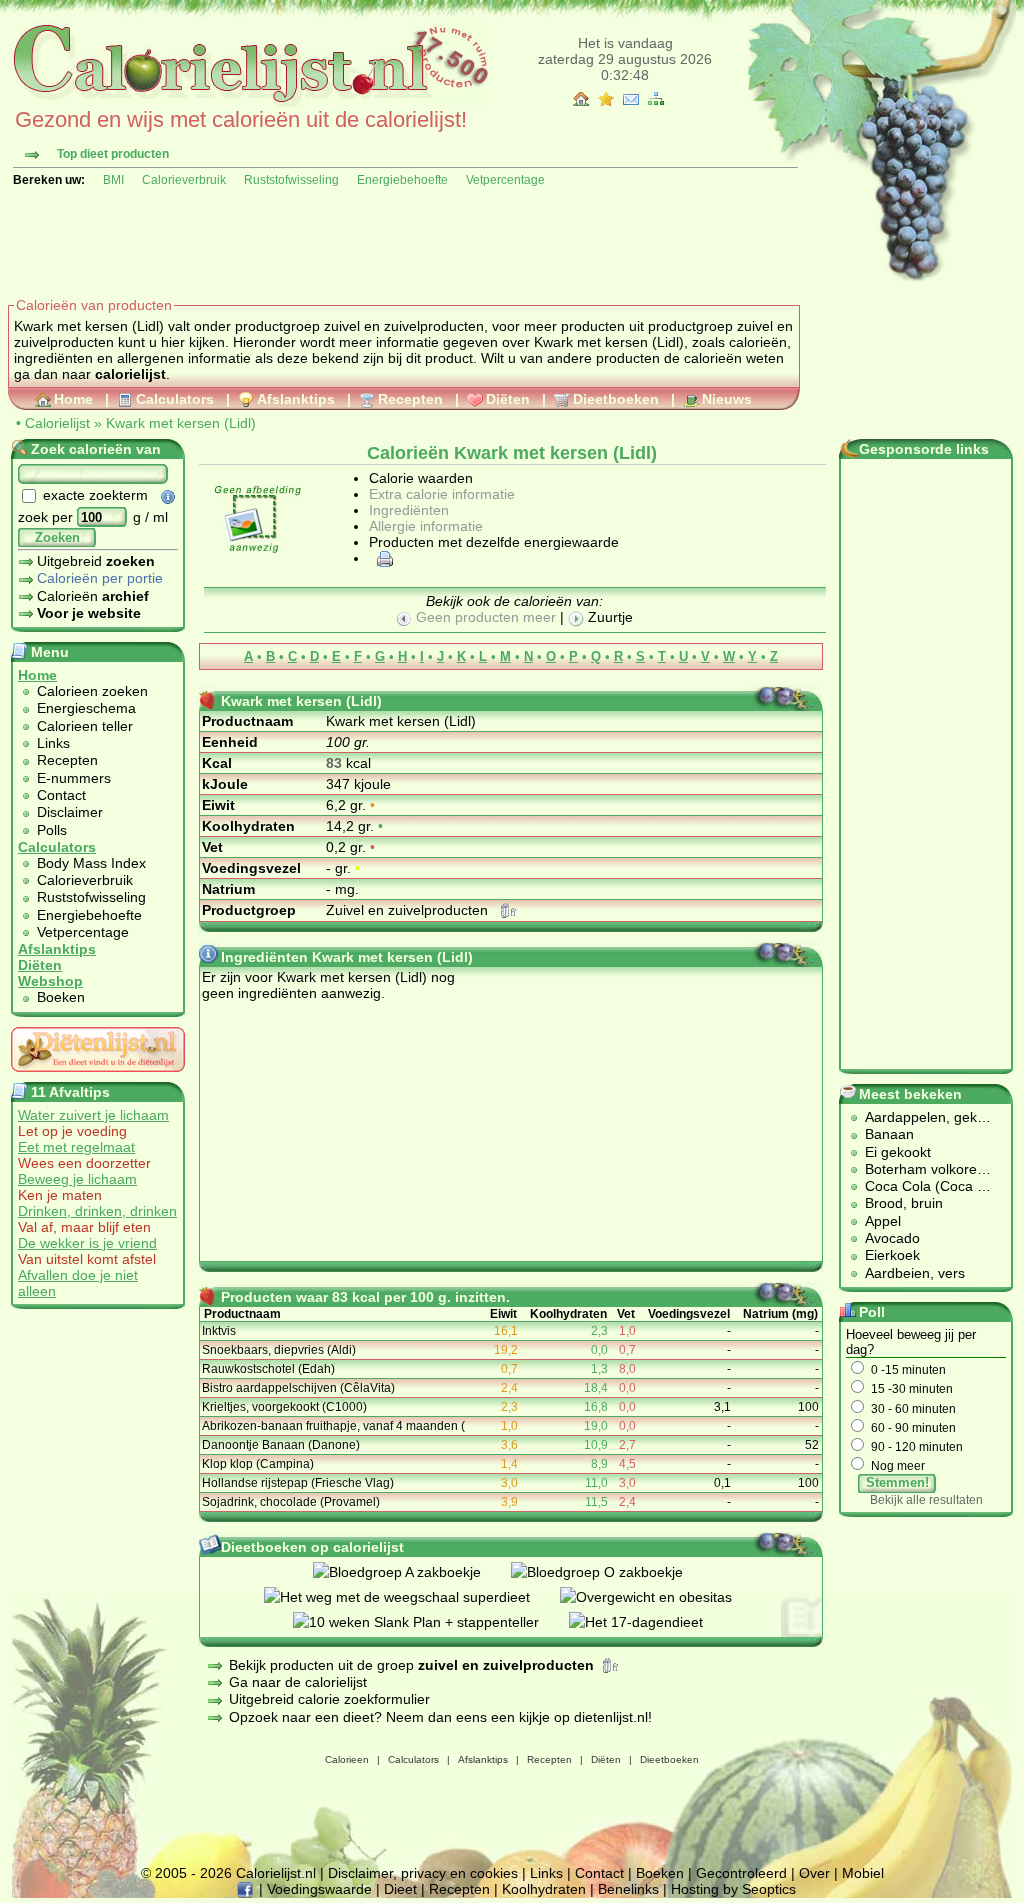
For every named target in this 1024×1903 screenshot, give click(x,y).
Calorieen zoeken (92, 691)
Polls (52, 830)
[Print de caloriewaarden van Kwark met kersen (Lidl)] (382, 558)
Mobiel (863, 1873)
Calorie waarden (421, 478)
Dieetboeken (616, 399)
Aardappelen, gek (921, 1117)
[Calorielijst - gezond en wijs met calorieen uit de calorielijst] (248, 102)
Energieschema (86, 708)
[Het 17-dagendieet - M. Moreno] (651, 1622)
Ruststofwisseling (291, 180)
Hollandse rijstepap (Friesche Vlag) (298, 1483)
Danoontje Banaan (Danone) (281, 1445)
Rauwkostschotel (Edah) (268, 1369)
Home (73, 399)
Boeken (61, 997)
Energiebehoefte (402, 180)
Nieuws (727, 399)
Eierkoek (892, 1255)
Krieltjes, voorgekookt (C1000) (284, 1407)
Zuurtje (608, 617)
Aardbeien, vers (915, 1273)
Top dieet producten (113, 154)
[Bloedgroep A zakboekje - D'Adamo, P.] (412, 1572)
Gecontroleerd (741, 1873)
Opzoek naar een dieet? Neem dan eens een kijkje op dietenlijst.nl (438, 1717)
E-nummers (74, 778)
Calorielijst (57, 423)
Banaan (889, 1134)
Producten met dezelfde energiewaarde (494, 542)
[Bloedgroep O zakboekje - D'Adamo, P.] (612, 1572)
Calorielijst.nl (276, 1873)
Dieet (400, 1889)
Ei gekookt (898, 1152)
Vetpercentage (505, 180)
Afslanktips (296, 399)
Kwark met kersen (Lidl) (181, 423)
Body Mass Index (91, 863)
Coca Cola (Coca (921, 1186)
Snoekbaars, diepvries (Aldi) (279, 1350)
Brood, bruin (904, 1203)
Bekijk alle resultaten (926, 1500)
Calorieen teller (85, 726)
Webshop (50, 981)
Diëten (508, 399)
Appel (883, 1221)
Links (53, 743)
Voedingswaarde (319, 1889)
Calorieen (347, 1759)
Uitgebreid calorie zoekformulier (329, 1699)
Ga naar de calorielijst (298, 1682)
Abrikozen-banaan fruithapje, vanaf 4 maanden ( (333, 1426)
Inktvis (219, 1331)
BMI (113, 180)
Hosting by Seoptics (733, 1889)
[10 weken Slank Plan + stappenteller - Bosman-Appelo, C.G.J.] (431, 1622)
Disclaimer (70, 812)
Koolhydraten (544, 1889)
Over (814, 1873)
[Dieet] (98, 1077)
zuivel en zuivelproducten (404, 326)
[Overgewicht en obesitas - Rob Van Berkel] (661, 1597)
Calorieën (93, 596)
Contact (61, 795)
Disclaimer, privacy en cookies (423, 1873)
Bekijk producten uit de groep (411, 1665)
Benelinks (628, 1889)
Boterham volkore (921, 1169)
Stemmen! (897, 1482)
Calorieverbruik (184, 180)
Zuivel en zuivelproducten (409, 910)
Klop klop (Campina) (258, 1464)
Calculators (175, 399)
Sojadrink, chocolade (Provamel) (291, 1502)
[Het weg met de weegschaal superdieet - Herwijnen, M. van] (412, 1597)
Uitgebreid (96, 561)
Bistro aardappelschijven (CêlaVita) (298, 1388)
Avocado (892, 1238)
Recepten (410, 399)
